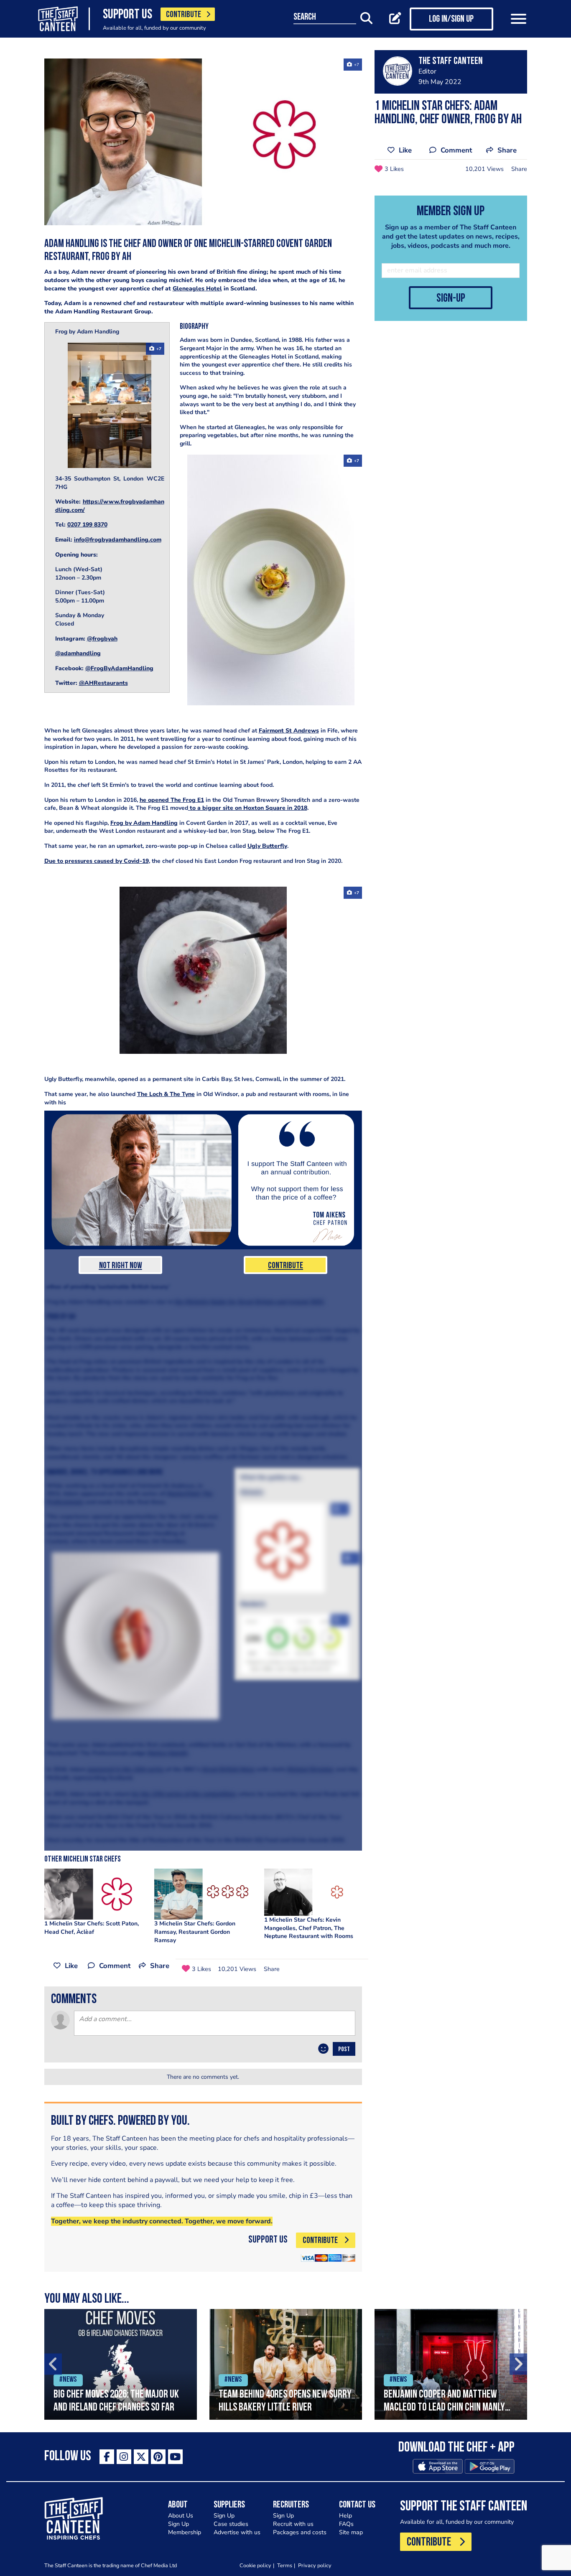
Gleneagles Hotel (197, 289)
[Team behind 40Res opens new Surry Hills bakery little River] (286, 2364)
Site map (351, 2532)
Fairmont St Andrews (289, 731)
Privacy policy (315, 2565)
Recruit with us (293, 2524)
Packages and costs (300, 2532)
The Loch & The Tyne (166, 1094)
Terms (285, 2565)
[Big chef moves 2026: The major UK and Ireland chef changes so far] (121, 2364)
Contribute (285, 1266)
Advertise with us (237, 2532)
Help (345, 2516)
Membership (185, 2532)
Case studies (231, 2524)
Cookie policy (255, 2565)
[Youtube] (175, 2457)
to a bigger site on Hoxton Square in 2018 (248, 808)
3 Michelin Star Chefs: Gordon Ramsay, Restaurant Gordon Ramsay (195, 1932)
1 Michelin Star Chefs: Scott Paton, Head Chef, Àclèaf (92, 1928)
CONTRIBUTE (184, 15)
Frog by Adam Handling (144, 823)
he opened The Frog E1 (172, 800)
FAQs (346, 2524)
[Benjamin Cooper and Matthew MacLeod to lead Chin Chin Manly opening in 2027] (451, 2364)
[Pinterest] (158, 2457)
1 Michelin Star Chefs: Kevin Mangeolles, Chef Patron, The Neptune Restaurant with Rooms (309, 1928)
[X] (141, 2457)
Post (344, 2050)
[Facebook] (107, 2457)
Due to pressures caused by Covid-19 (97, 861)
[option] (121, 2364)
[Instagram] (124, 2457)
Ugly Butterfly (267, 846)
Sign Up (178, 2524)
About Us (181, 2516)
